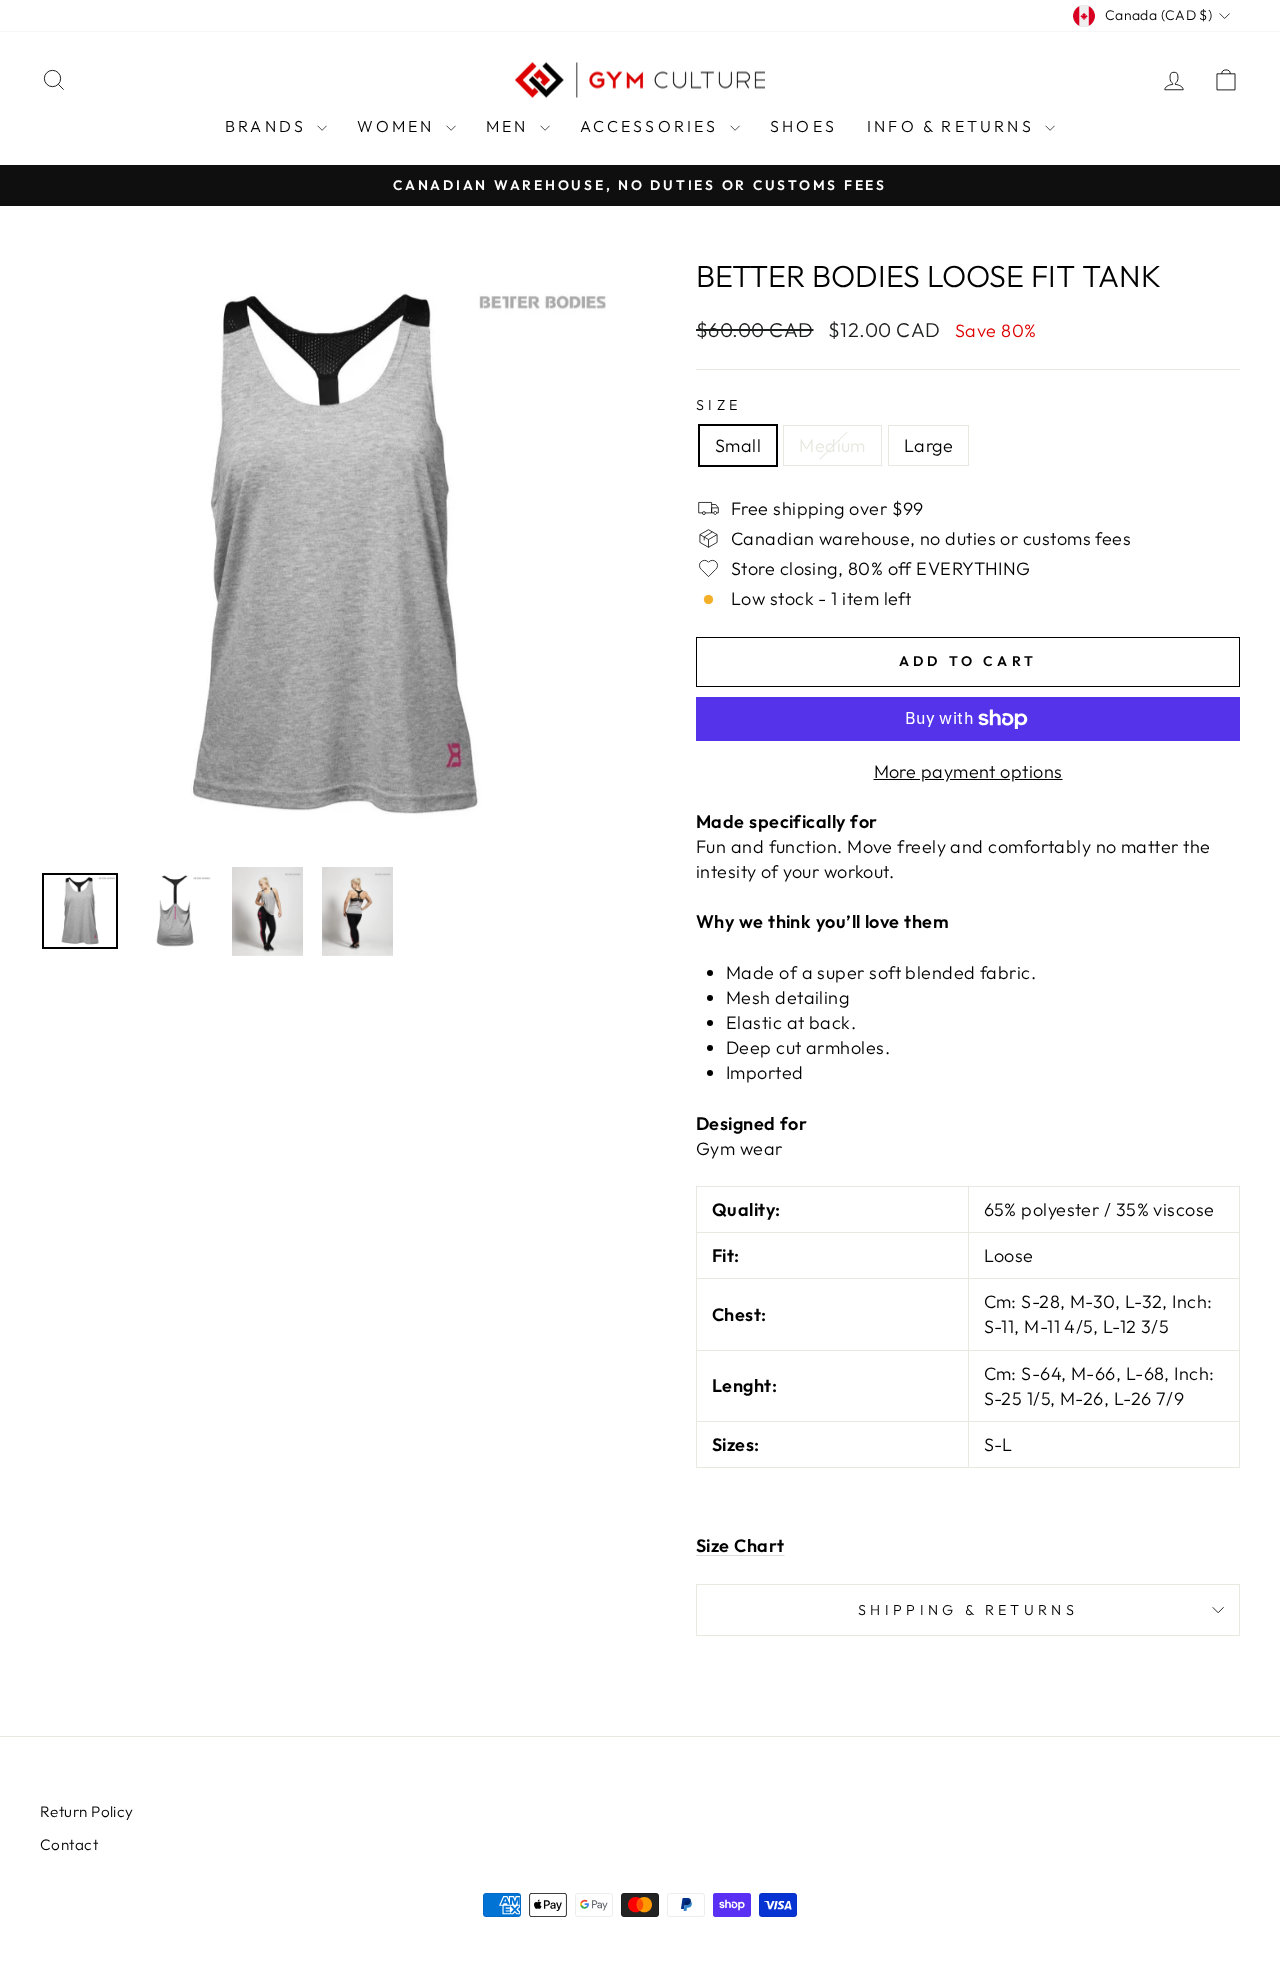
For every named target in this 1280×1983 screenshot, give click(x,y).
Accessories (652, 126)
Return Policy (87, 1811)
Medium (832, 445)
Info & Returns (953, 126)
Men (510, 126)
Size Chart (740, 1545)
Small (738, 445)
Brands (268, 126)
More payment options (968, 771)
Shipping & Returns (968, 1610)
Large (928, 445)
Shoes (803, 126)
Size (718, 405)
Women (398, 126)
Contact (69, 1844)
